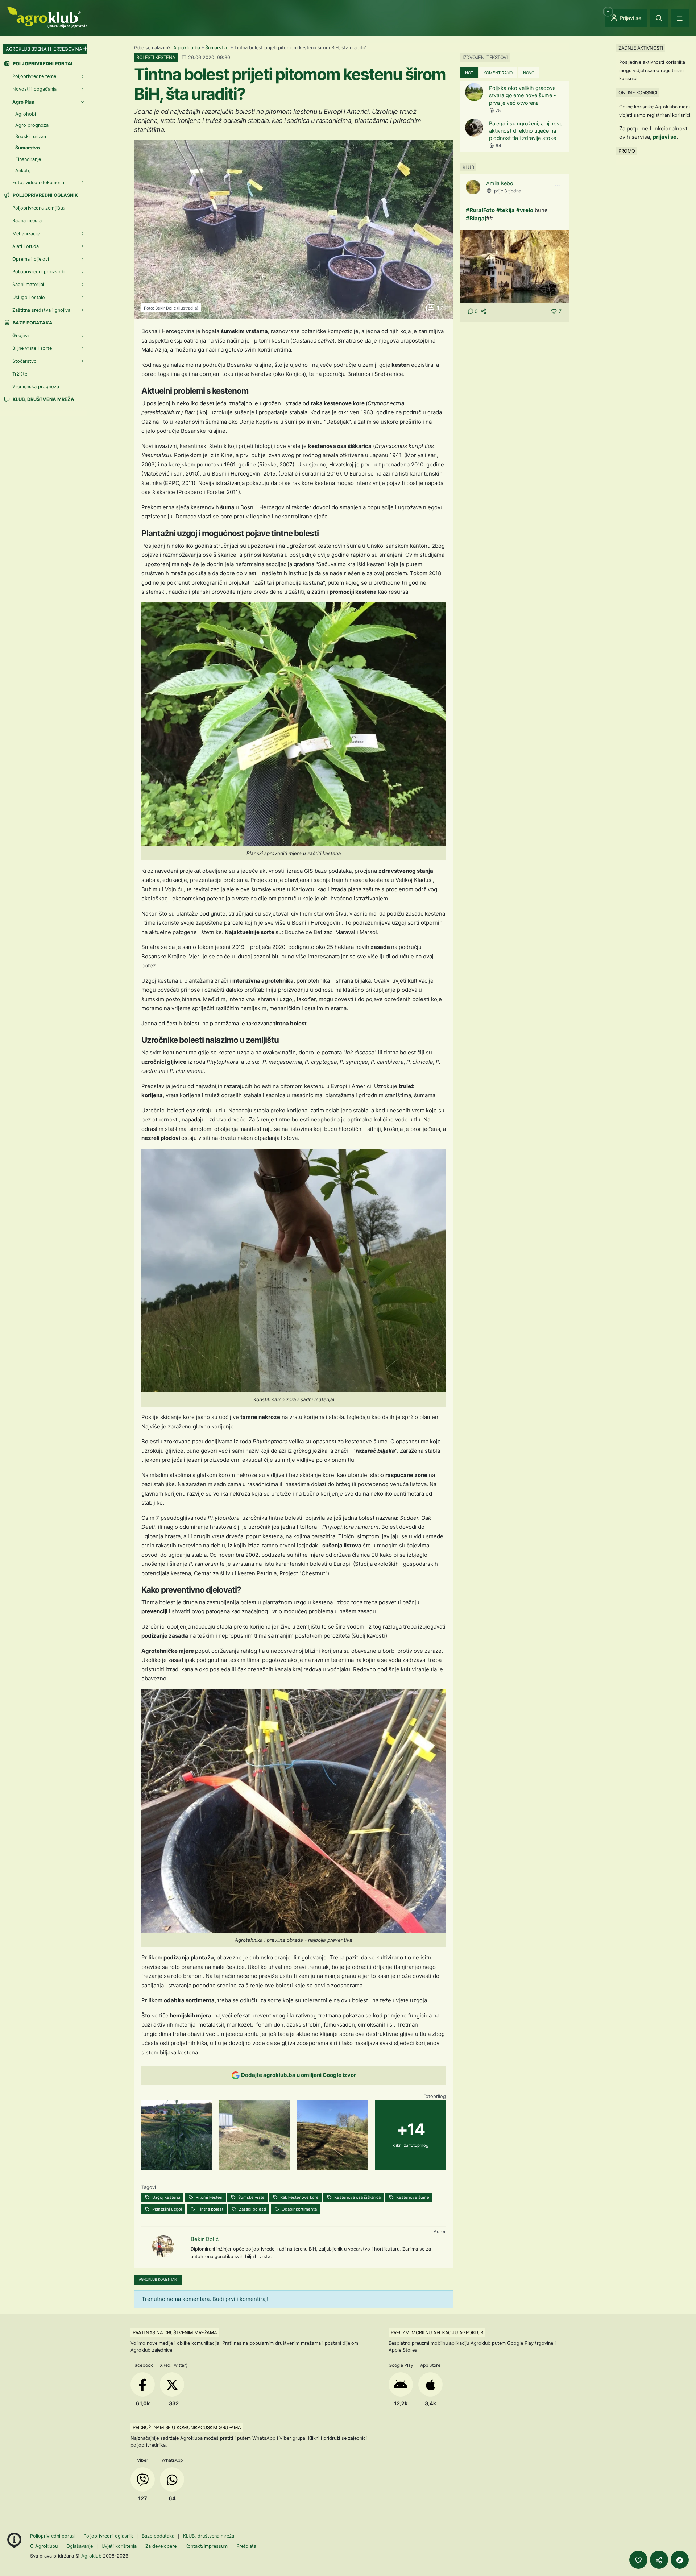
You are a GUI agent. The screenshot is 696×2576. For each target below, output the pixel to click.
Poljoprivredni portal (53, 2536)
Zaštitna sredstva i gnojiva (41, 310)
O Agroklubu (44, 2546)
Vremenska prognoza (36, 387)
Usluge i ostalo (29, 297)
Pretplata (246, 2546)
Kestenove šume (412, 2197)
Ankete (23, 171)
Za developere (161, 2546)
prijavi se (665, 137)
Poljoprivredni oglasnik (45, 195)
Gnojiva (20, 335)
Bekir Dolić (205, 2239)
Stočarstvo (24, 361)
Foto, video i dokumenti (38, 182)
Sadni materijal (28, 284)
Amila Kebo (500, 183)
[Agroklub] (47, 17)
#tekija (506, 210)
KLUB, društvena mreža (43, 399)
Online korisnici (638, 92)
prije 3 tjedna (508, 191)
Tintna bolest (210, 2209)
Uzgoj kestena (166, 2197)
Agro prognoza (32, 125)
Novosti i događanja (34, 89)
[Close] (659, 18)
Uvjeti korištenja (119, 2546)
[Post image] (515, 266)
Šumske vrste (251, 2197)
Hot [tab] (469, 73)
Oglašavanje (80, 2546)
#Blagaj (476, 218)
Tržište (20, 374)
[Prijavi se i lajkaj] (638, 2560)
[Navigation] (680, 18)
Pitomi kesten (209, 2197)
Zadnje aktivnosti (641, 48)
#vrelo (525, 210)
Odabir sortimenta (299, 2209)
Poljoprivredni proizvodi (38, 272)
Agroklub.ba (187, 48)
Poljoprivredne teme (34, 76)
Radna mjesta (27, 221)
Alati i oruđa (26, 246)
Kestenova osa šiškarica (357, 2197)
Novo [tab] (529, 73)
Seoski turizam (31, 136)
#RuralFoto (480, 210)
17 (439, 308)
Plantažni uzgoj (167, 2209)
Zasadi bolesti (252, 2209)
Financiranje (28, 159)
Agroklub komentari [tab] (158, 2279)
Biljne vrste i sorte (32, 348)
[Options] (557, 186)
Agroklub (91, 2556)
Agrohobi (26, 114)
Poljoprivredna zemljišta (38, 208)
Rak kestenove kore (299, 2197)
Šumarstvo (217, 48)
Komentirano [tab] (498, 73)
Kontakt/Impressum (206, 2546)
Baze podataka (32, 323)
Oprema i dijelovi (31, 259)
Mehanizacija (26, 234)
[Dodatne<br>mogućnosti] (680, 2560)
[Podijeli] (659, 2560)
